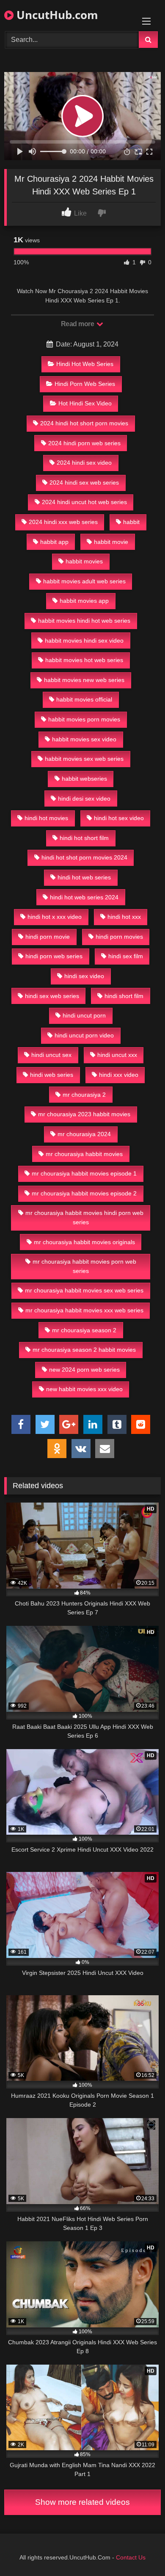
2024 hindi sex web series (84, 482)
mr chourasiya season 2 (84, 1330)
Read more (78, 324)
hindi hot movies (46, 818)
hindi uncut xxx (117, 1055)
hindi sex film (126, 956)
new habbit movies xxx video (84, 1389)
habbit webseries (84, 779)
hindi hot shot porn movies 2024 (84, 857)
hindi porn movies (119, 937)
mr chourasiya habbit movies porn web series (84, 1266)
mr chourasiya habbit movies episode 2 (84, 1193)
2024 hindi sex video (84, 463)
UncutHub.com (56, 15)
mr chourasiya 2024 (84, 1134)
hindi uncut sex (51, 1055)
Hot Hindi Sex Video (85, 403)
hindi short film (124, 996)
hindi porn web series (54, 956)
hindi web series (52, 1075)
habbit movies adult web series (84, 581)
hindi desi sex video (84, 799)
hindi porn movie (48, 937)
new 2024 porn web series (84, 1370)
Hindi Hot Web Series (85, 364)
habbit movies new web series (84, 680)
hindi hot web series (84, 877)
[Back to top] (139, 2551)
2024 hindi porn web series (84, 443)
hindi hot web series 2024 (84, 897)
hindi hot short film (84, 838)
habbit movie (111, 542)
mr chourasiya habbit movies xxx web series (84, 1310)
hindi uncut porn (84, 1015)
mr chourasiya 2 (84, 1095)
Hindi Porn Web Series (85, 384)
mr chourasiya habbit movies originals (84, 1242)
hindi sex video (84, 976)
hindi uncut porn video (84, 1035)
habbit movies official (84, 699)
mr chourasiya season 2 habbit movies (84, 1350)
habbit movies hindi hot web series (84, 621)
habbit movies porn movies (84, 719)
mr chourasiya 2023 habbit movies (84, 1114)
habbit (131, 522)
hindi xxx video (119, 1075)
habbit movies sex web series (84, 759)
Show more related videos (82, 2502)
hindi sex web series (52, 996)
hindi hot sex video (119, 818)
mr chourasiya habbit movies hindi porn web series (84, 1217)
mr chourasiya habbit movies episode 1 (84, 1173)
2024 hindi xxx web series (63, 522)
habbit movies (84, 561)
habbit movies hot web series (84, 660)
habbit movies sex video (84, 739)
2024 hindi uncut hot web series (84, 502)
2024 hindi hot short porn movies (84, 423)
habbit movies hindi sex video (84, 641)
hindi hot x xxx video (55, 917)
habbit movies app (84, 601)
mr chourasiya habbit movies (84, 1154)
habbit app (54, 542)
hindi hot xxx (124, 917)
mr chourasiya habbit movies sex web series (84, 1290)
